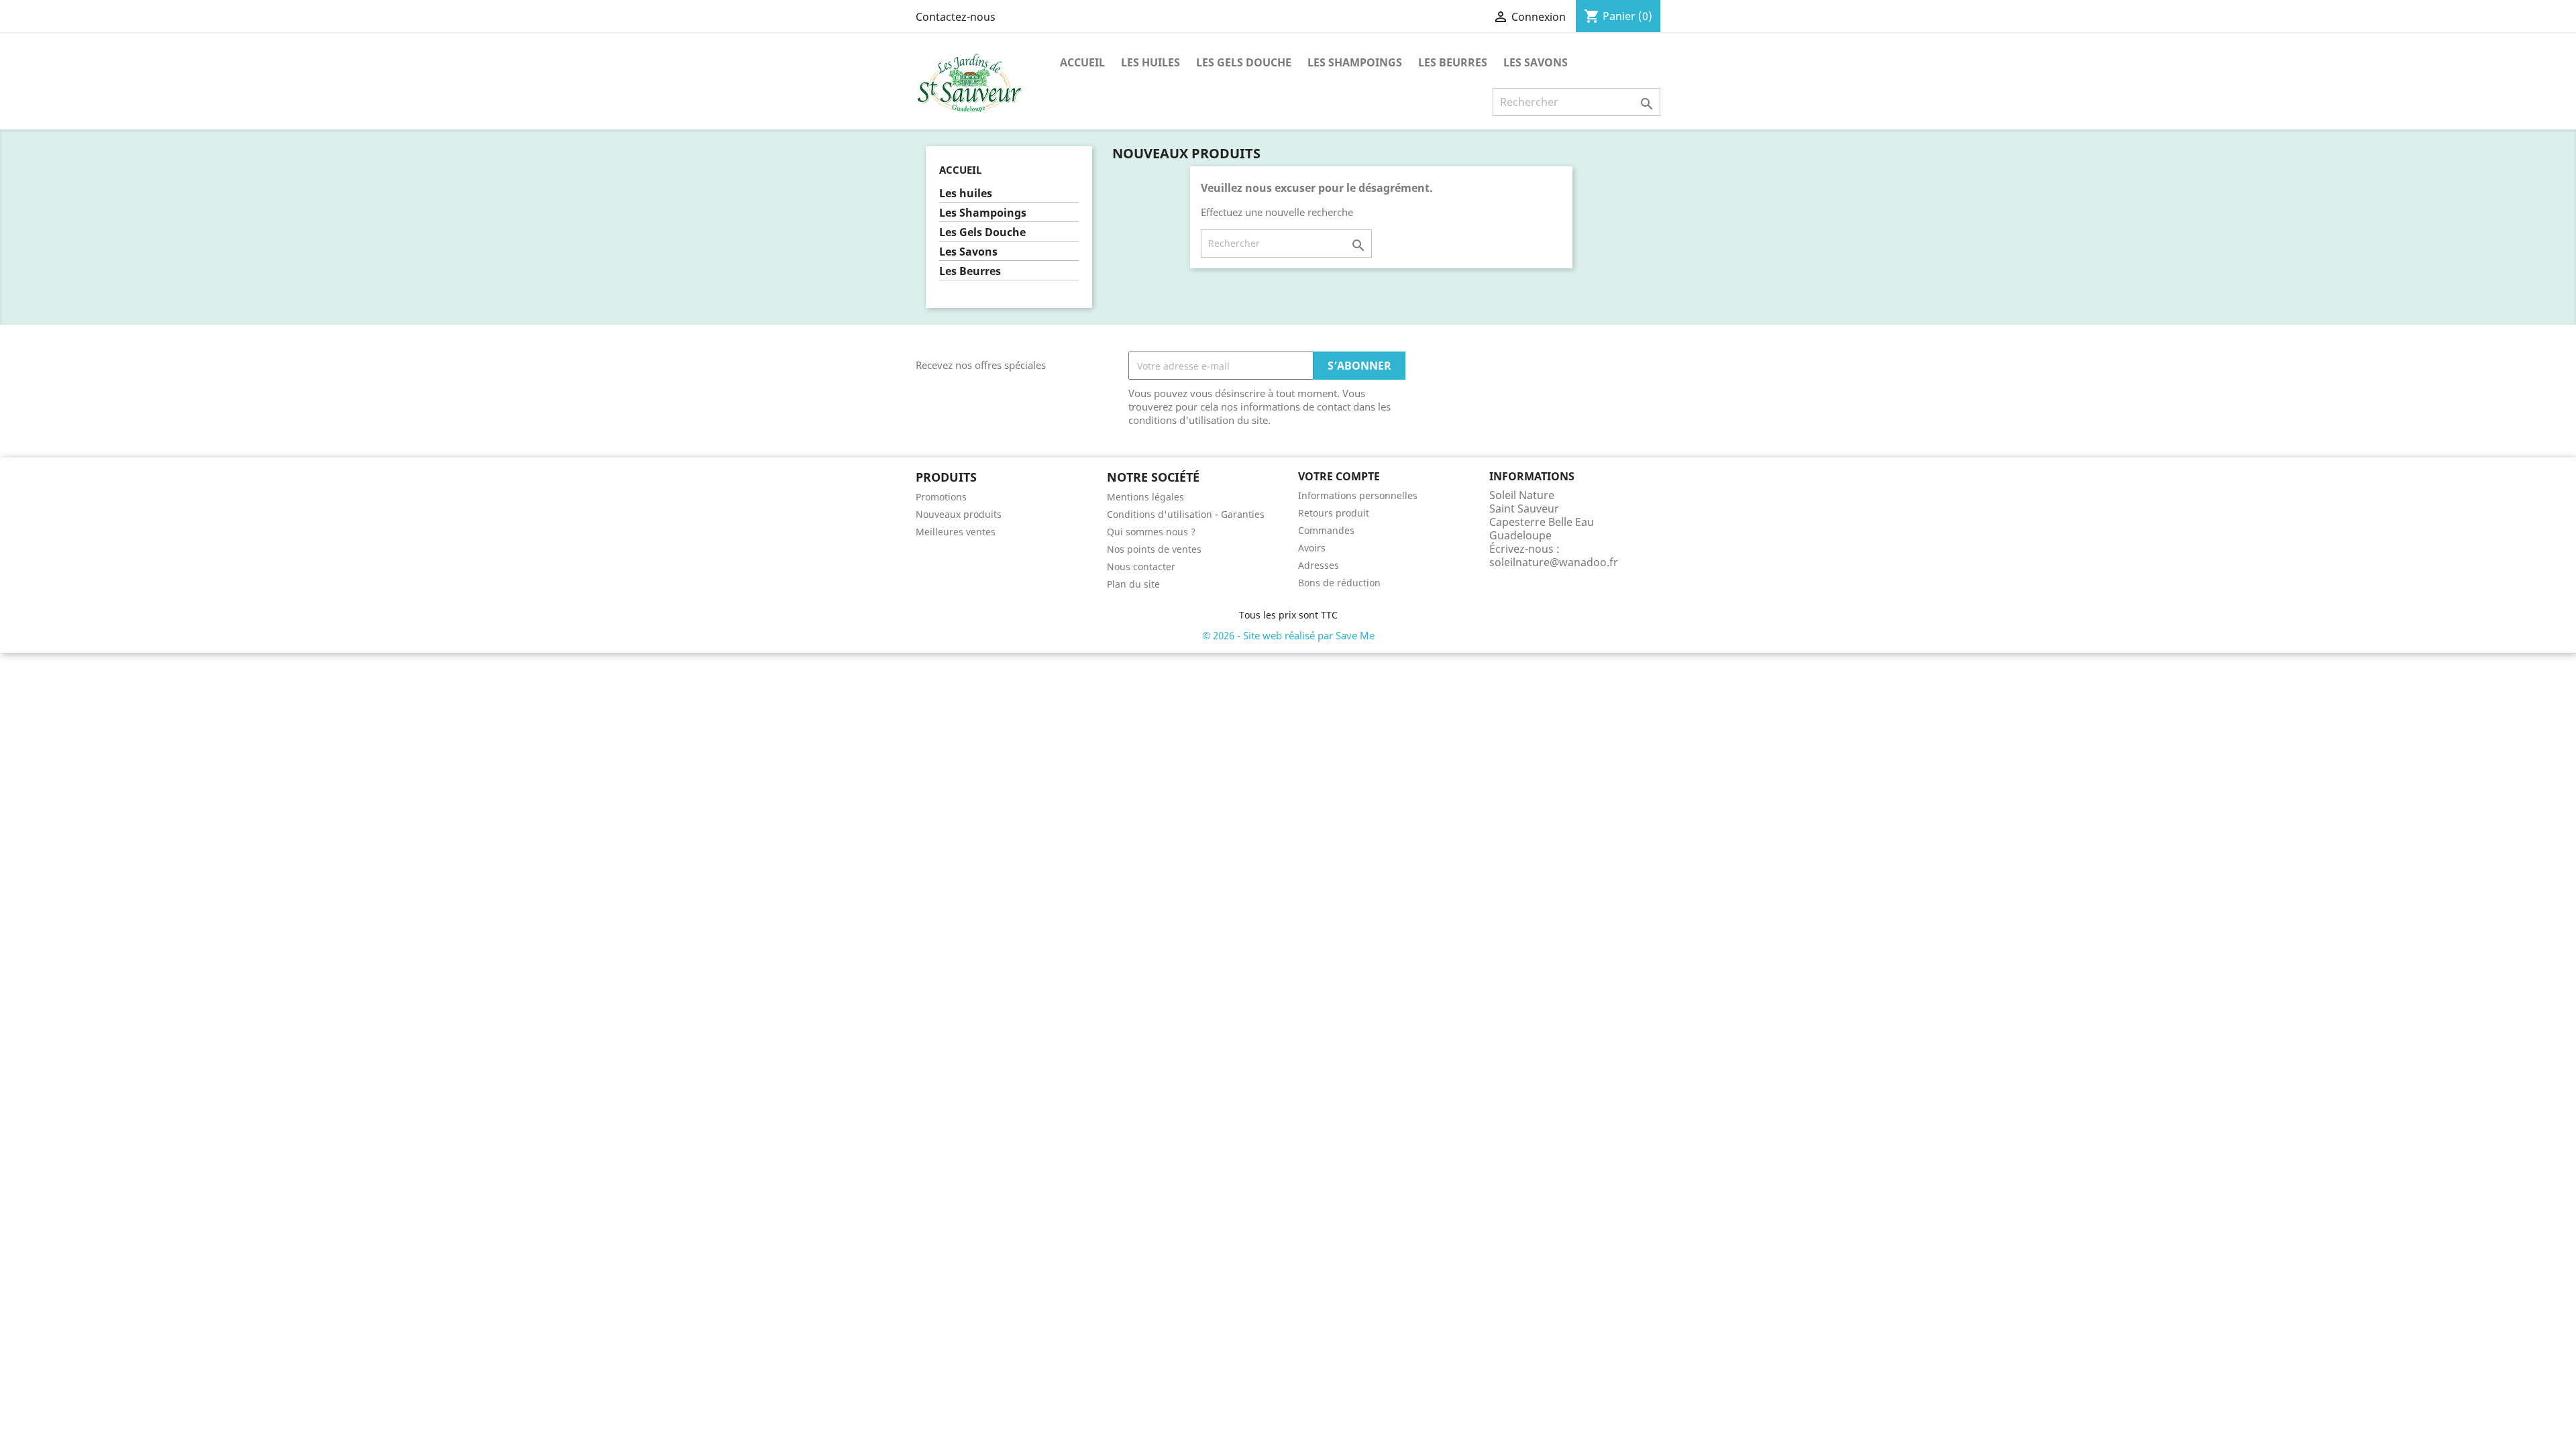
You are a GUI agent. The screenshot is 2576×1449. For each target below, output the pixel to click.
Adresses (1319, 565)
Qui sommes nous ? (1151, 532)
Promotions (941, 497)
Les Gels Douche (1244, 62)
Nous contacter (1141, 567)
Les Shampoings (1355, 62)
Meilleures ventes (956, 532)
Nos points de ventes (1154, 549)
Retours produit (1334, 513)
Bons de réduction (1339, 583)
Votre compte (1339, 476)
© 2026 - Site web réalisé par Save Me (1288, 635)
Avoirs (1312, 548)
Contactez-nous (956, 17)
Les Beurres (1453, 62)
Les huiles (1150, 62)
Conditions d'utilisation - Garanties (1186, 514)
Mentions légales (1145, 497)
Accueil (1082, 62)
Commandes (1326, 530)
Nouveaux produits (959, 514)
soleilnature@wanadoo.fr (1554, 562)
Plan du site (1133, 584)
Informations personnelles (1358, 495)
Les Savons (1536, 62)
